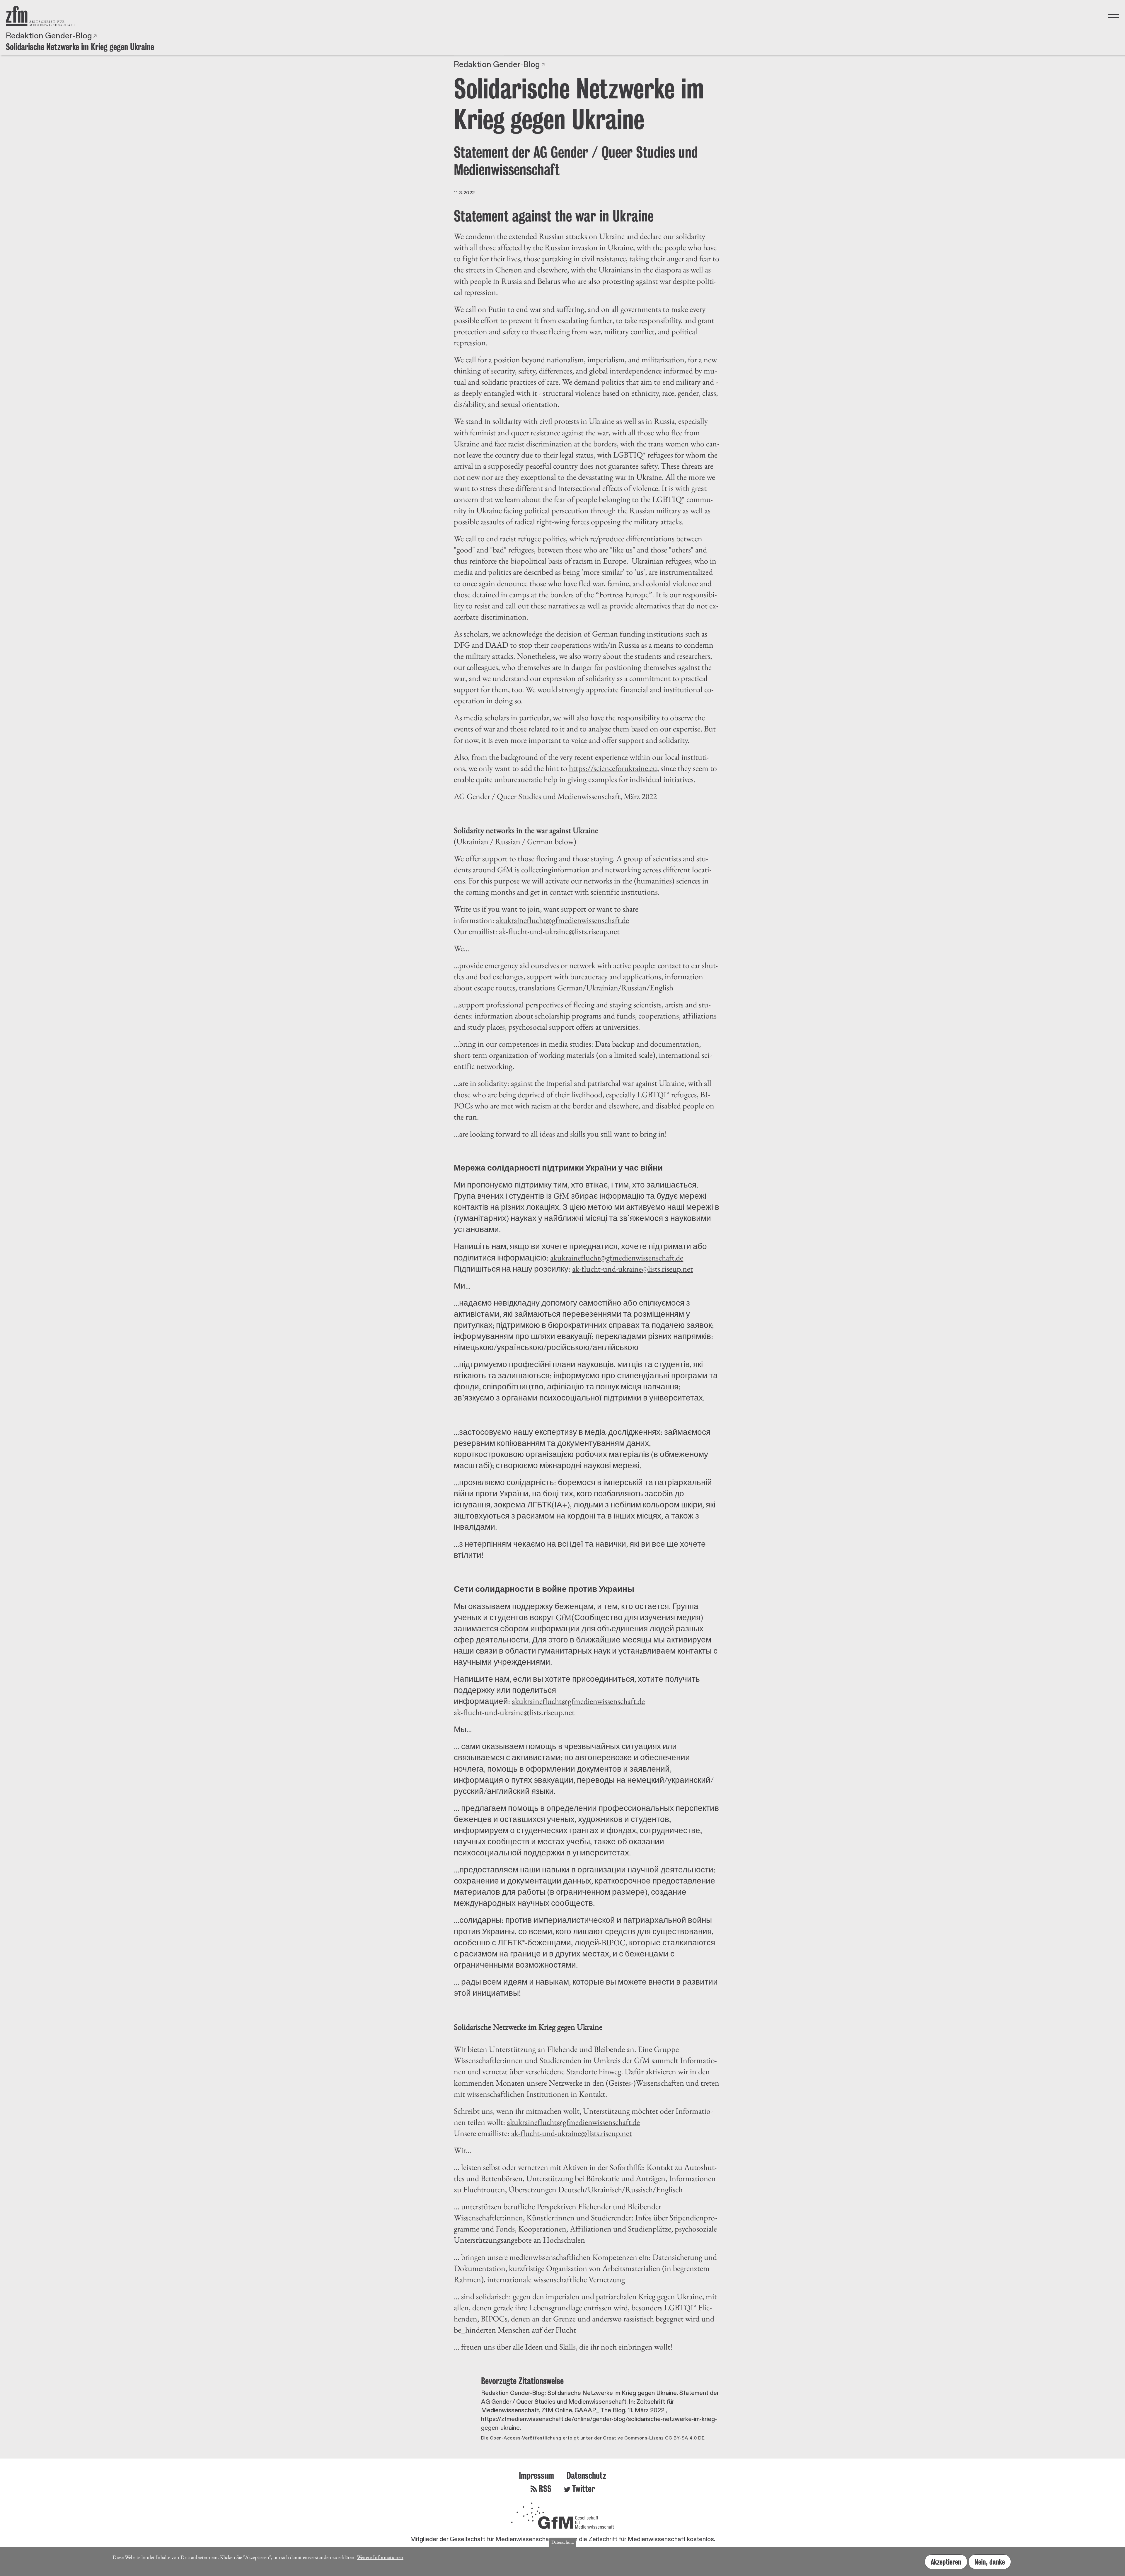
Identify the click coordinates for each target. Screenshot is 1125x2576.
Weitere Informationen (380, 2557)
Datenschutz (586, 2475)
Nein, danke (990, 2562)
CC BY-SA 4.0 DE (685, 2438)
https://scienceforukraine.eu (613, 768)
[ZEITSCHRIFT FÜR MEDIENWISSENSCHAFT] (41, 16)
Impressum (536, 2475)
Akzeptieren (946, 2562)
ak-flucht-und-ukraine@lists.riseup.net (559, 931)
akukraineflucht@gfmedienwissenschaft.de (562, 920)
